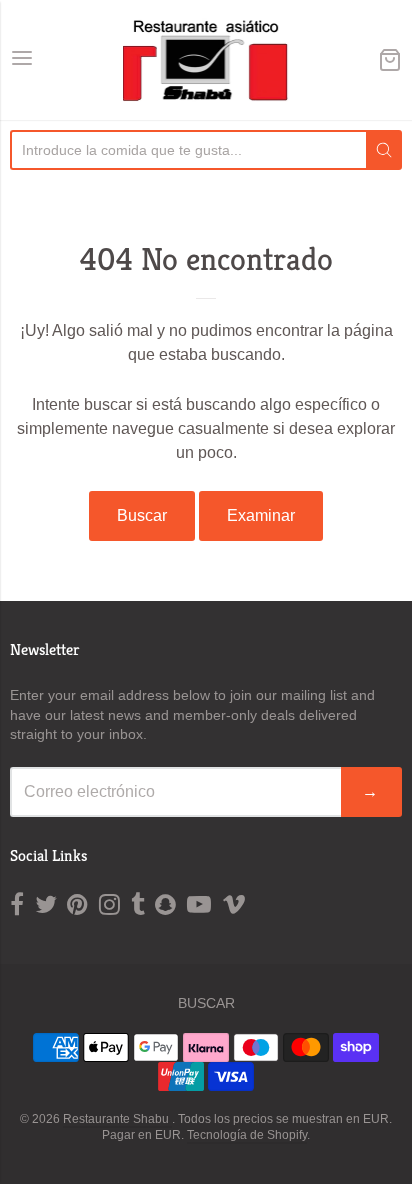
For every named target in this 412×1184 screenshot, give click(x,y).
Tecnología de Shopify (247, 1135)
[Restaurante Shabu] (206, 60)
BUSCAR (206, 1003)
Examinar (261, 515)
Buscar (142, 515)
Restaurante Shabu (117, 1119)
